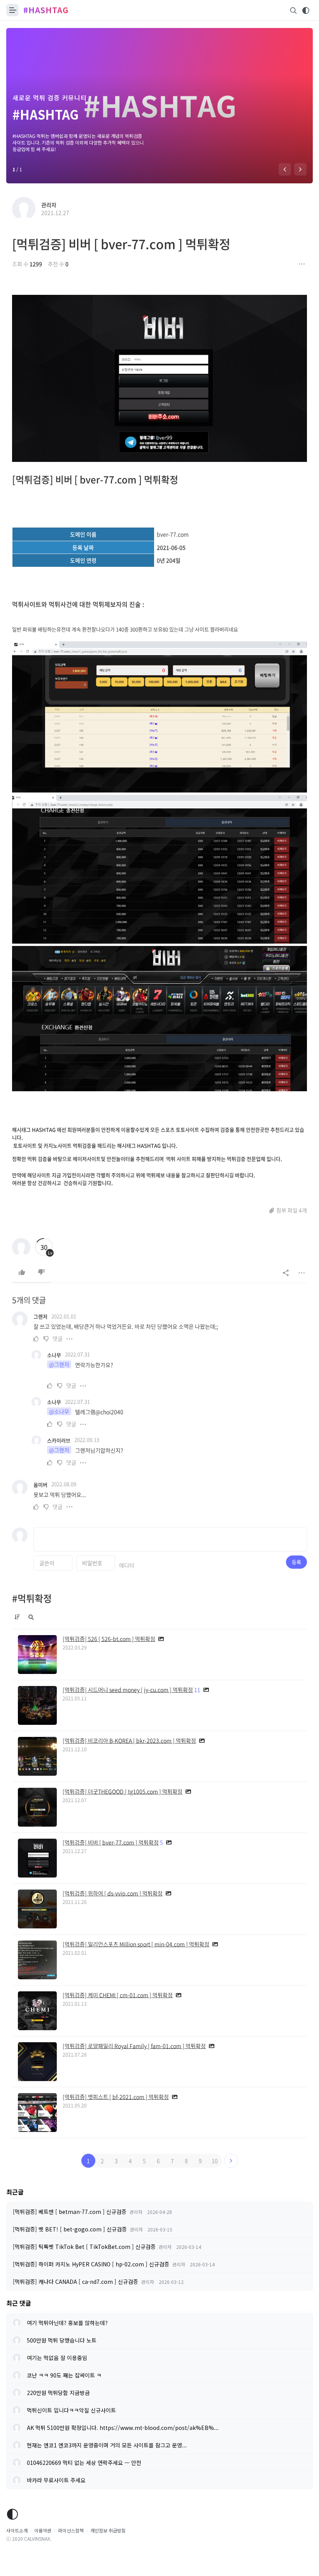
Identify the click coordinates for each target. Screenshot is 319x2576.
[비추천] (41, 1272)
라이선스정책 (71, 2530)
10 (215, 2161)
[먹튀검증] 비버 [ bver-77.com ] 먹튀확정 (121, 244)
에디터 (127, 1565)
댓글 (58, 1338)
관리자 (49, 205)
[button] (285, 169)
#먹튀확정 (32, 1598)
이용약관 (43, 2530)
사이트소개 (17, 2530)
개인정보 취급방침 (108, 2530)
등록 (296, 1562)
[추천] (22, 1272)
